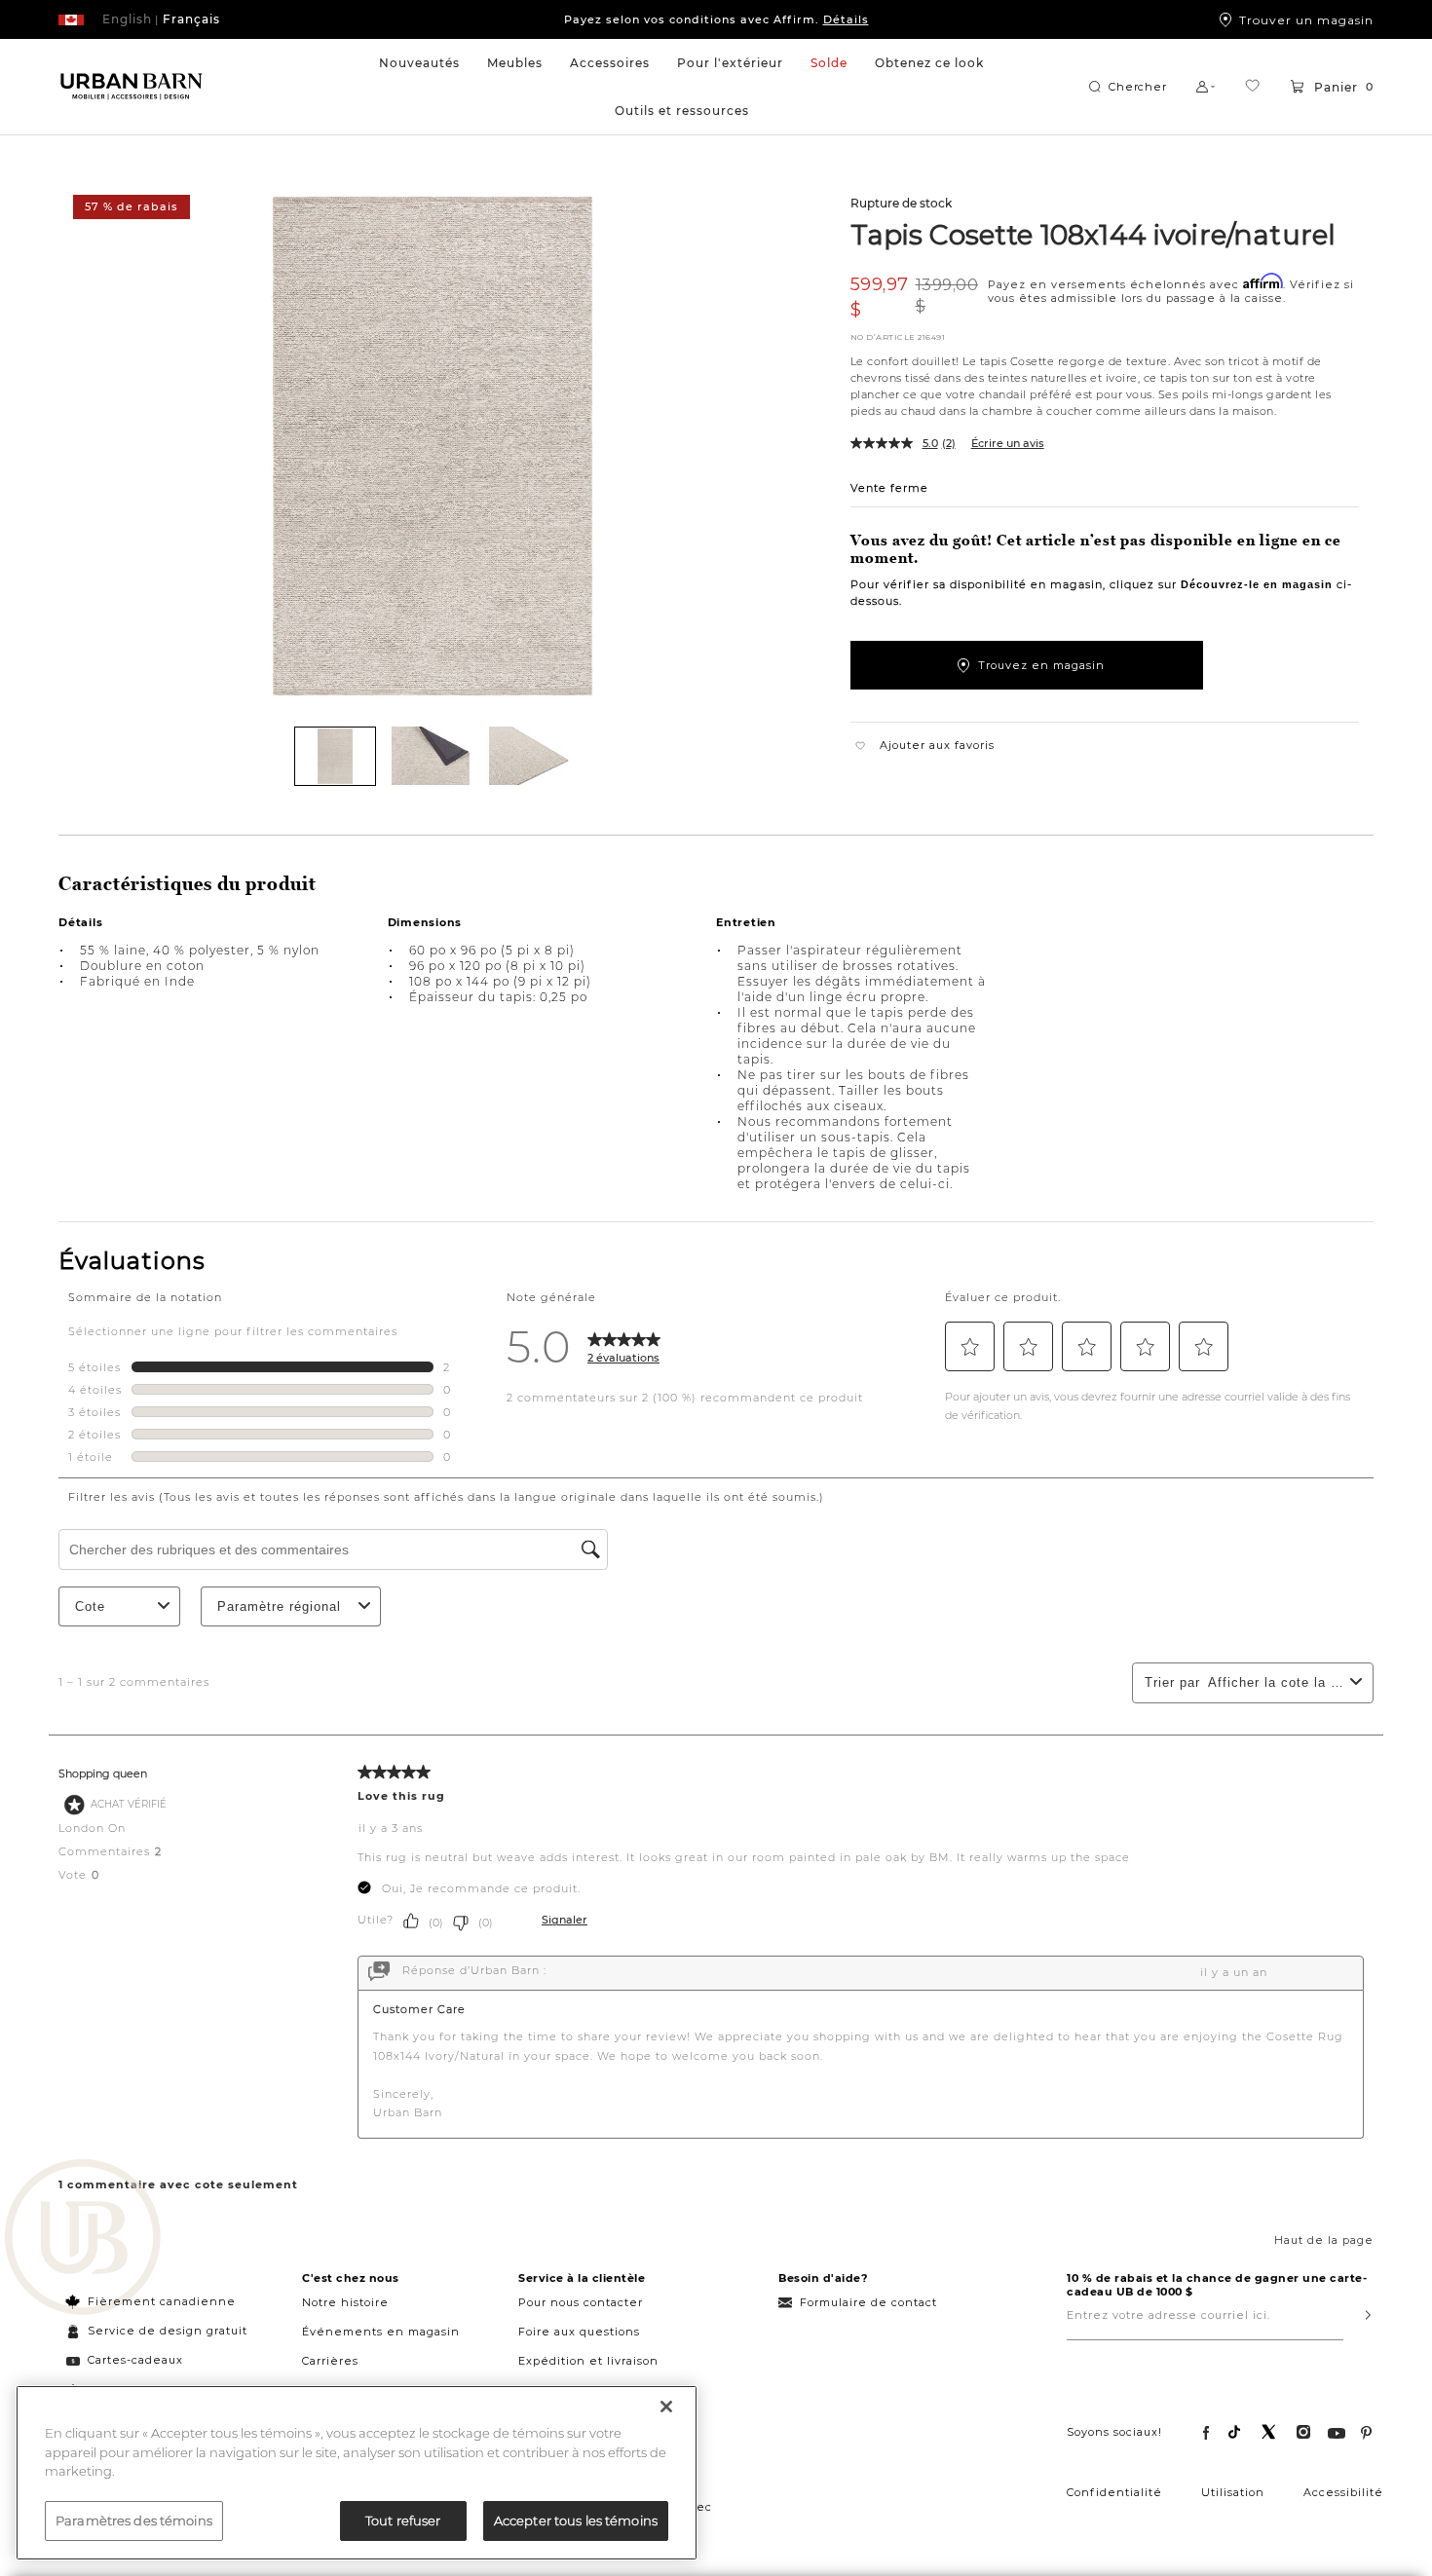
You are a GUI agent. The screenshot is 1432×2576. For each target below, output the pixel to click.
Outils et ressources (682, 111)
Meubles (515, 63)
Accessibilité (1343, 2492)
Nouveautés (419, 63)
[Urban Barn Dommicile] (132, 87)
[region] (357, 2473)
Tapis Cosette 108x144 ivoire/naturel (1093, 234)
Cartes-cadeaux (135, 2360)
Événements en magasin (381, 2332)
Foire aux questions (579, 2332)
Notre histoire (345, 2302)
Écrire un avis (1008, 443)
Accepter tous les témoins (576, 2520)
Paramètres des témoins (134, 2520)
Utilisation (1233, 2492)
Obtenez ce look (929, 63)
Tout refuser (403, 2520)
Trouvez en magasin (1041, 665)
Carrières (330, 2361)
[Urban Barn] (83, 2239)
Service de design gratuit (166, 2331)
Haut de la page (1324, 2240)
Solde (829, 63)
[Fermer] (666, 2407)
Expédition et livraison (588, 2361)
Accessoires (610, 63)
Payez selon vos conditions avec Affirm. (716, 19)
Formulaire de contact (868, 2302)
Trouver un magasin (1306, 19)
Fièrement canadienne (162, 2301)
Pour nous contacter (581, 2302)
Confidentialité (1114, 2492)
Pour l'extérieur (730, 63)
